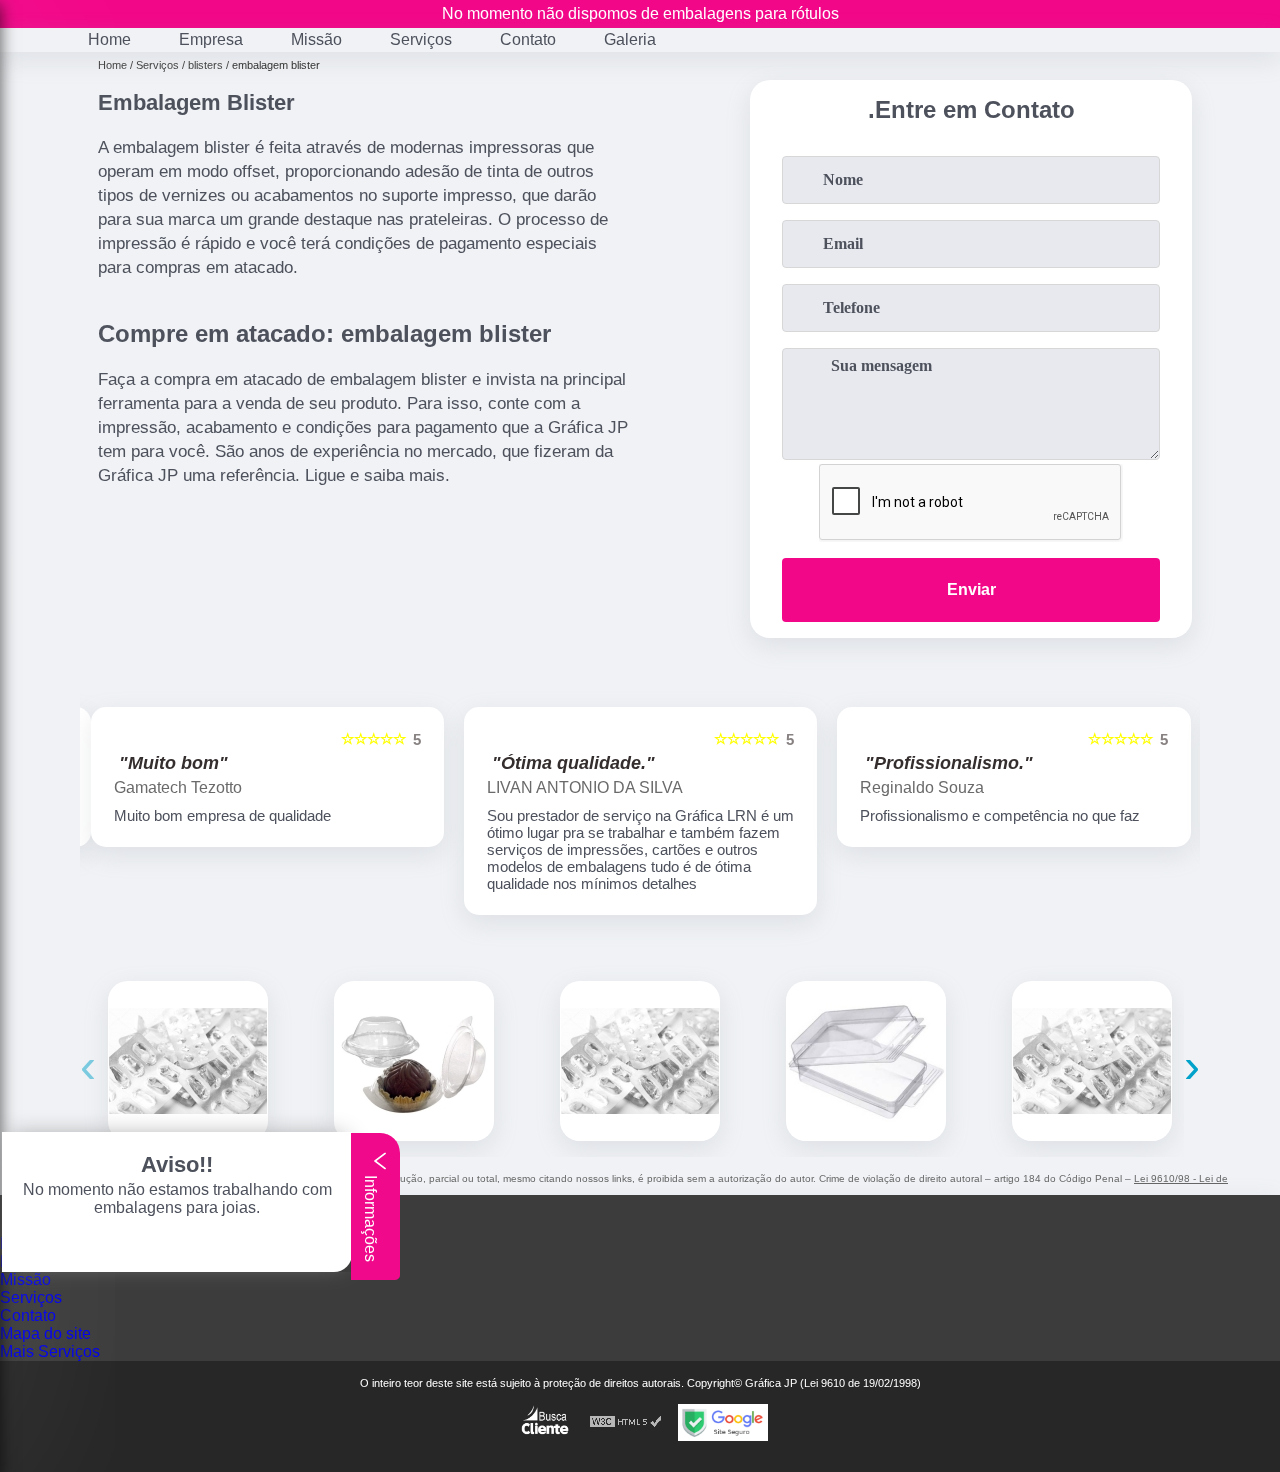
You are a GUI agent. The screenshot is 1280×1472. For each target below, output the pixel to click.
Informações (370, 1216)
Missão (316, 39)
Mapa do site (45, 1333)
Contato (528, 39)
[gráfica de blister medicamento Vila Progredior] (640, 1061)
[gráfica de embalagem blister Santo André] (866, 1061)
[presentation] (88, 1065)
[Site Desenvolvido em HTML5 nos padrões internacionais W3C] (626, 1422)
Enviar (971, 589)
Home (109, 39)
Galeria (630, 39)
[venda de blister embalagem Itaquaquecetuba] (414, 1061)
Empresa (211, 39)
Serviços (421, 39)
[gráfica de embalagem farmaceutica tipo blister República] (188, 1061)
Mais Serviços (50, 1351)
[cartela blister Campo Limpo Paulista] (1092, 1061)
